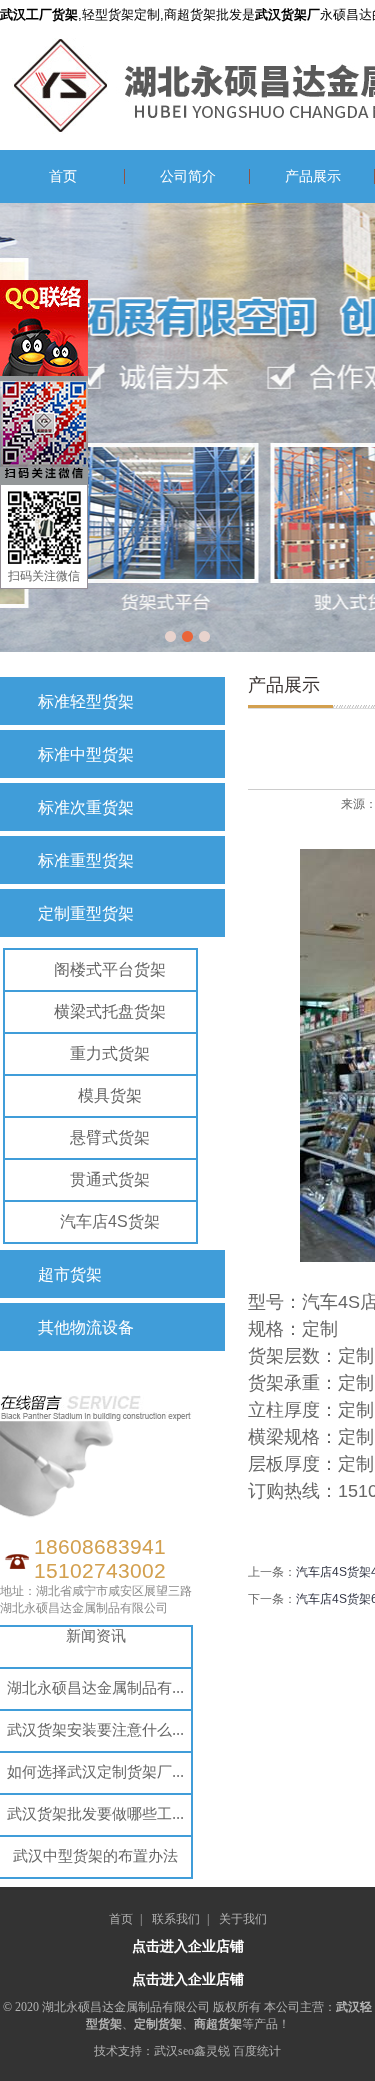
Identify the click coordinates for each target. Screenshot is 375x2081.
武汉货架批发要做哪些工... (95, 1813)
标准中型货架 (86, 754)
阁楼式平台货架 (110, 969)
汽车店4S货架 (110, 1221)
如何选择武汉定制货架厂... (95, 1771)
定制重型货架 (86, 913)
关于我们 (243, 1919)
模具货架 (110, 1095)
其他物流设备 (86, 1327)
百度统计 (257, 2051)
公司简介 (188, 176)
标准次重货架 (86, 807)
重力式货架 (110, 1053)
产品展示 (313, 176)
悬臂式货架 (110, 1137)
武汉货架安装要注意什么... (95, 1729)
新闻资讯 (96, 1635)
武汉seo (174, 2051)
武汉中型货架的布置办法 (95, 1855)
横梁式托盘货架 (110, 1011)
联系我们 (176, 1919)
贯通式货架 (110, 1179)
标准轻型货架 (86, 701)
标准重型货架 (86, 860)
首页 (63, 176)
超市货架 (70, 1274)
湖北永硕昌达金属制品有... (95, 1687)
